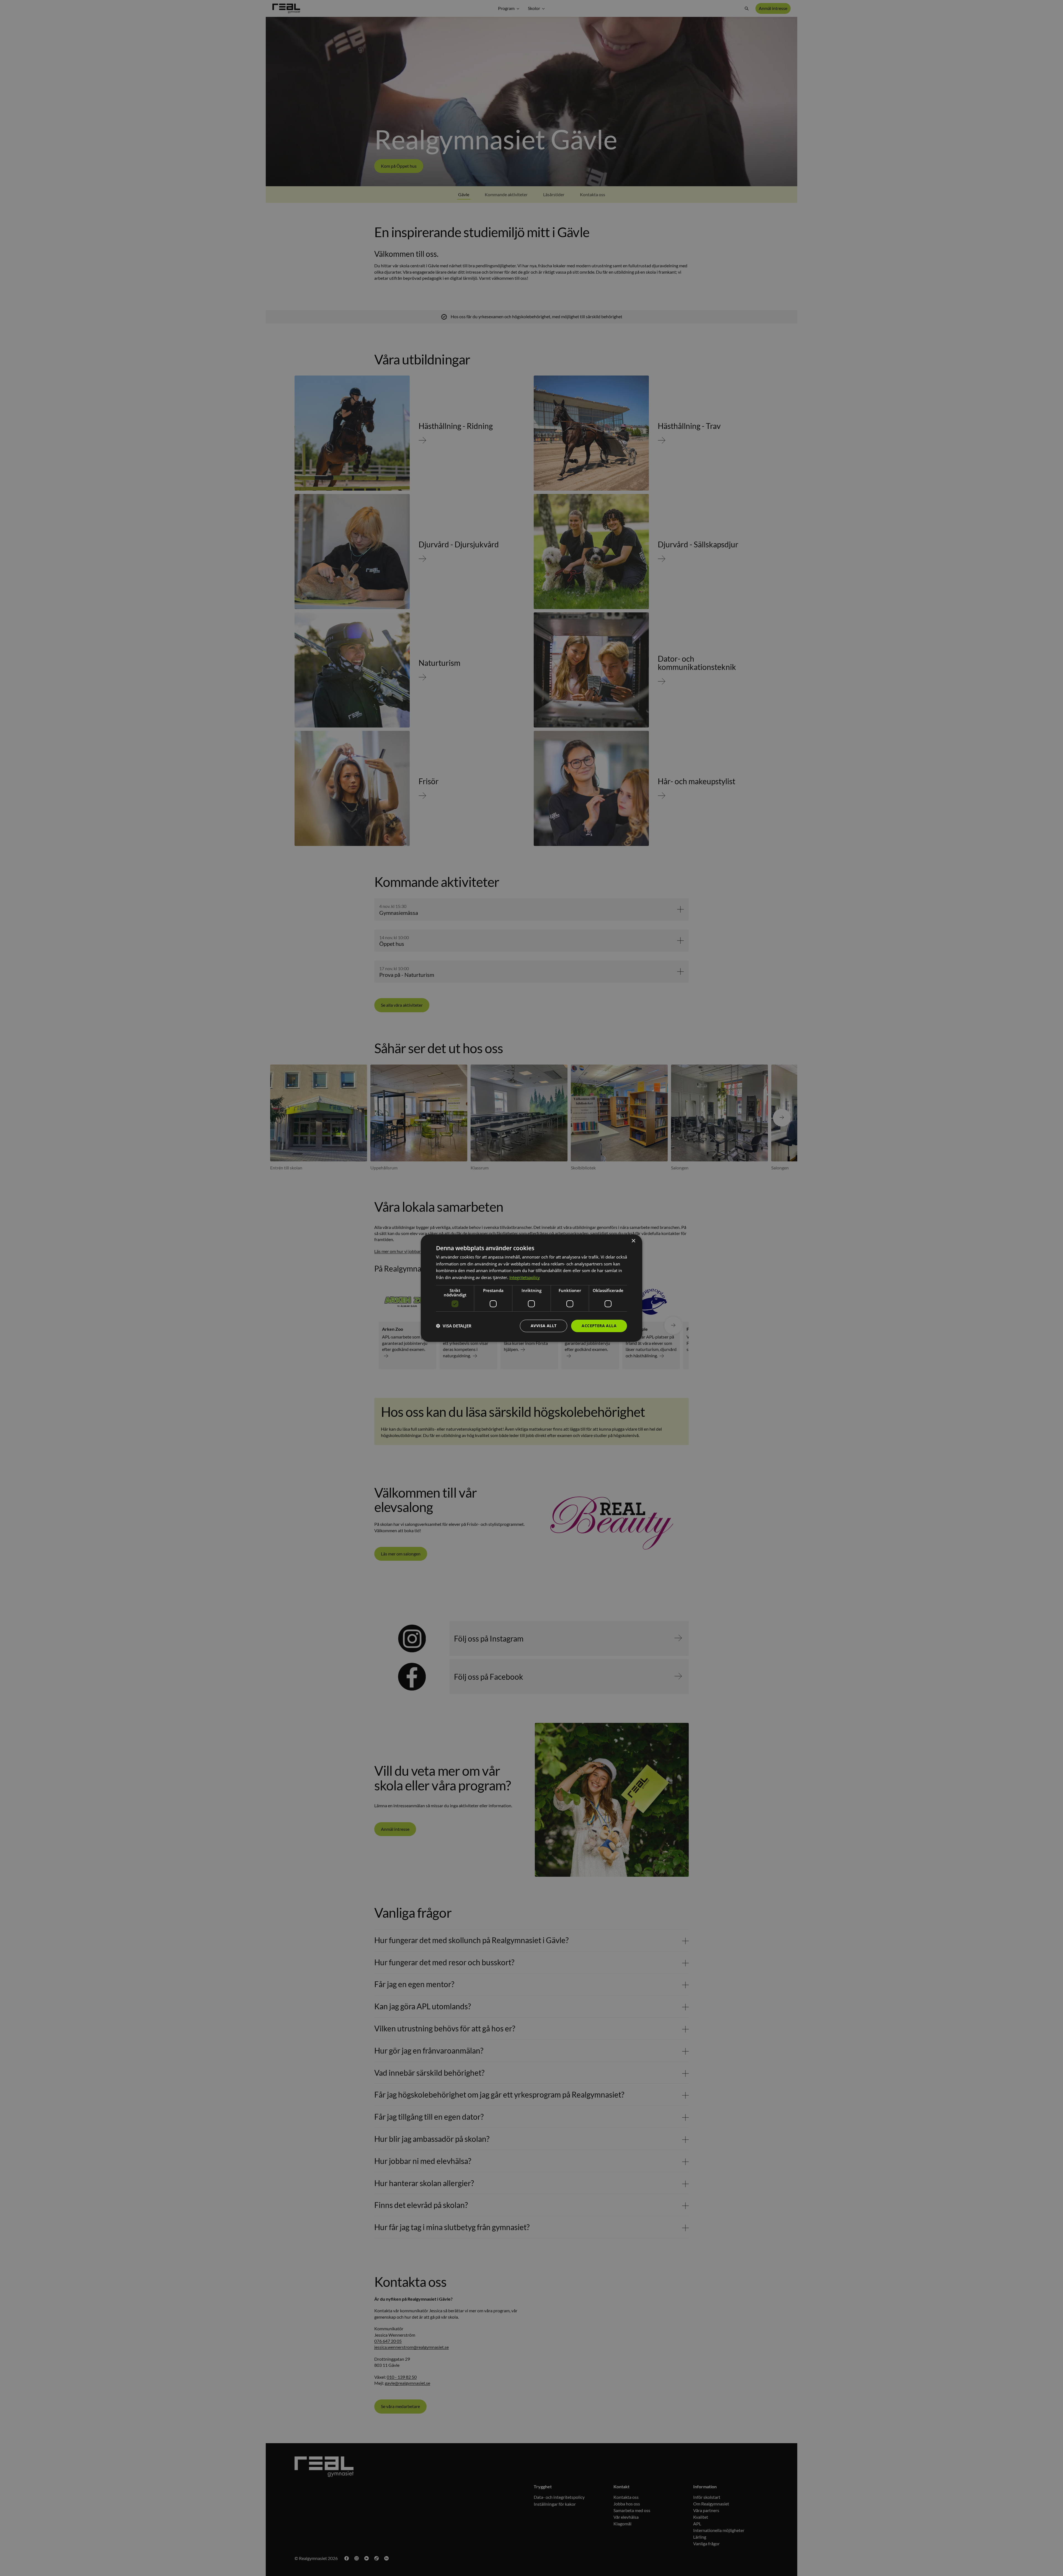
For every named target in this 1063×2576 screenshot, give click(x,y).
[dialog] (531, 1288)
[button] (454, 1326)
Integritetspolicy (525, 1277)
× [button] (633, 1241)
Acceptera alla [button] (599, 1326)
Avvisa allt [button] (544, 1326)
